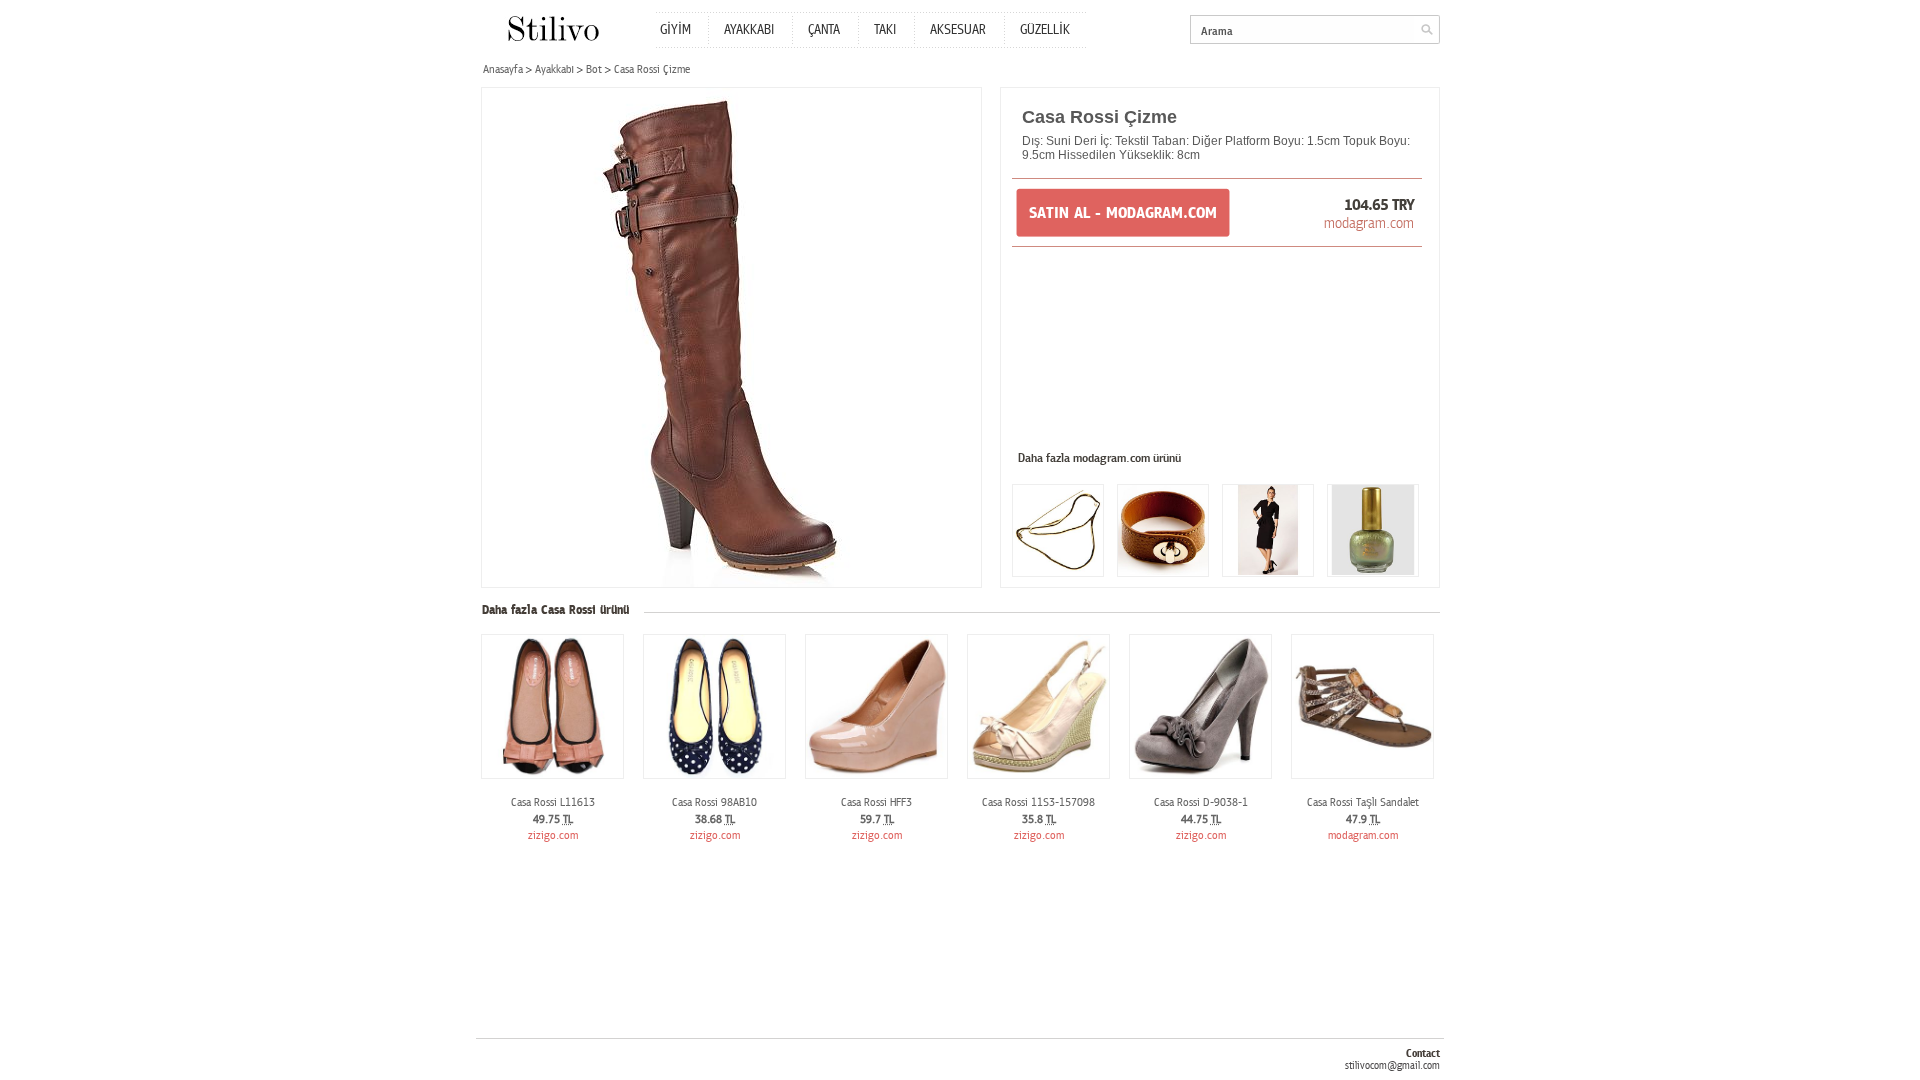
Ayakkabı (554, 69)
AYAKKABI (749, 30)
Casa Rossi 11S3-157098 (1038, 802)
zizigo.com (553, 835)
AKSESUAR (958, 30)
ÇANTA (824, 30)
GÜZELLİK (1045, 30)
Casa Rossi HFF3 (876, 802)
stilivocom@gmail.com (1392, 1065)
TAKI (885, 30)
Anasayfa (503, 69)
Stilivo (552, 28)
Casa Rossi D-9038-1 (1201, 802)
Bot (594, 69)
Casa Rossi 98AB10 (714, 802)
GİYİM (675, 30)
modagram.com (1369, 223)
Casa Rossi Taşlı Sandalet (1363, 802)
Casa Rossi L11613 (553, 802)
